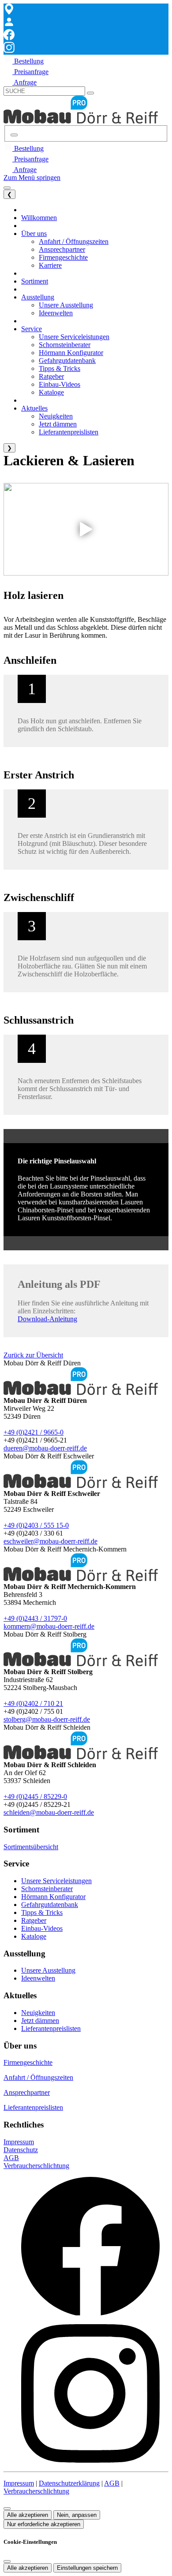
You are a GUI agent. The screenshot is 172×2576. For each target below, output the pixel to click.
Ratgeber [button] (51, 376)
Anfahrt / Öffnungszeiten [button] (74, 241)
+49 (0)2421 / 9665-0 (34, 1432)
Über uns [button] (34, 234)
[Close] (7, 2561)
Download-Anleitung (47, 1319)
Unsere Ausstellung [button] (66, 305)
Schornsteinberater (47, 1889)
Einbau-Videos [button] (60, 384)
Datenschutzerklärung (69, 2483)
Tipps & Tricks (42, 1912)
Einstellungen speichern (87, 2568)
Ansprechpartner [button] (62, 249)
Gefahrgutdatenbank (50, 1905)
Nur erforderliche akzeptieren (44, 2524)
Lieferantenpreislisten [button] (69, 432)
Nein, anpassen (77, 2515)
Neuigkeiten (38, 2013)
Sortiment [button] (35, 281)
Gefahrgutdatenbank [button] (67, 361)
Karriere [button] (50, 265)
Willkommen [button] (39, 218)
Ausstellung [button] (38, 297)
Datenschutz (21, 2150)
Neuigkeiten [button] (56, 416)
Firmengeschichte (28, 2062)
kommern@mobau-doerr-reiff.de (49, 1626)
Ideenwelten (38, 1978)
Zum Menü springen (32, 178)
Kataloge (34, 1936)
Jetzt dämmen (40, 2021)
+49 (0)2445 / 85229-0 (35, 1796)
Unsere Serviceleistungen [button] (74, 337)
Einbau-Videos (42, 1928)
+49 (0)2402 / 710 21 (33, 1703)
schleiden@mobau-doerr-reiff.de (49, 1812)
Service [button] (32, 329)
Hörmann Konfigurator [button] (71, 353)
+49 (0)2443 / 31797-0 (35, 1618)
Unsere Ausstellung (48, 1970)
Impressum (19, 2142)
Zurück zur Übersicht (33, 1355)
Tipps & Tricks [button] (60, 368)
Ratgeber (34, 1920)
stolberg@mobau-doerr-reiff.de (47, 1719)
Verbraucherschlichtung (36, 2166)
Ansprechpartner (27, 2092)
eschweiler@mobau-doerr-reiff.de (50, 1541)
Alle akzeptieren (28, 2515)
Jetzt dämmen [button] (58, 424)
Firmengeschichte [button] (63, 257)
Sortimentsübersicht (31, 1847)
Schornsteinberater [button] (65, 345)
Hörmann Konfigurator (53, 1897)
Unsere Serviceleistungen (56, 1881)
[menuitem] (24, 61)
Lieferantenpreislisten (51, 2028)
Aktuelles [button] (34, 408)
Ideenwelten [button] (56, 313)
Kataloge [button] (51, 392)
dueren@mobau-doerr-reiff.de (45, 1448)
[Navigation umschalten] (7, 188)
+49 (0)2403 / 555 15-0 (36, 1525)
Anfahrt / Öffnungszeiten (38, 2077)
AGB (11, 2158)
